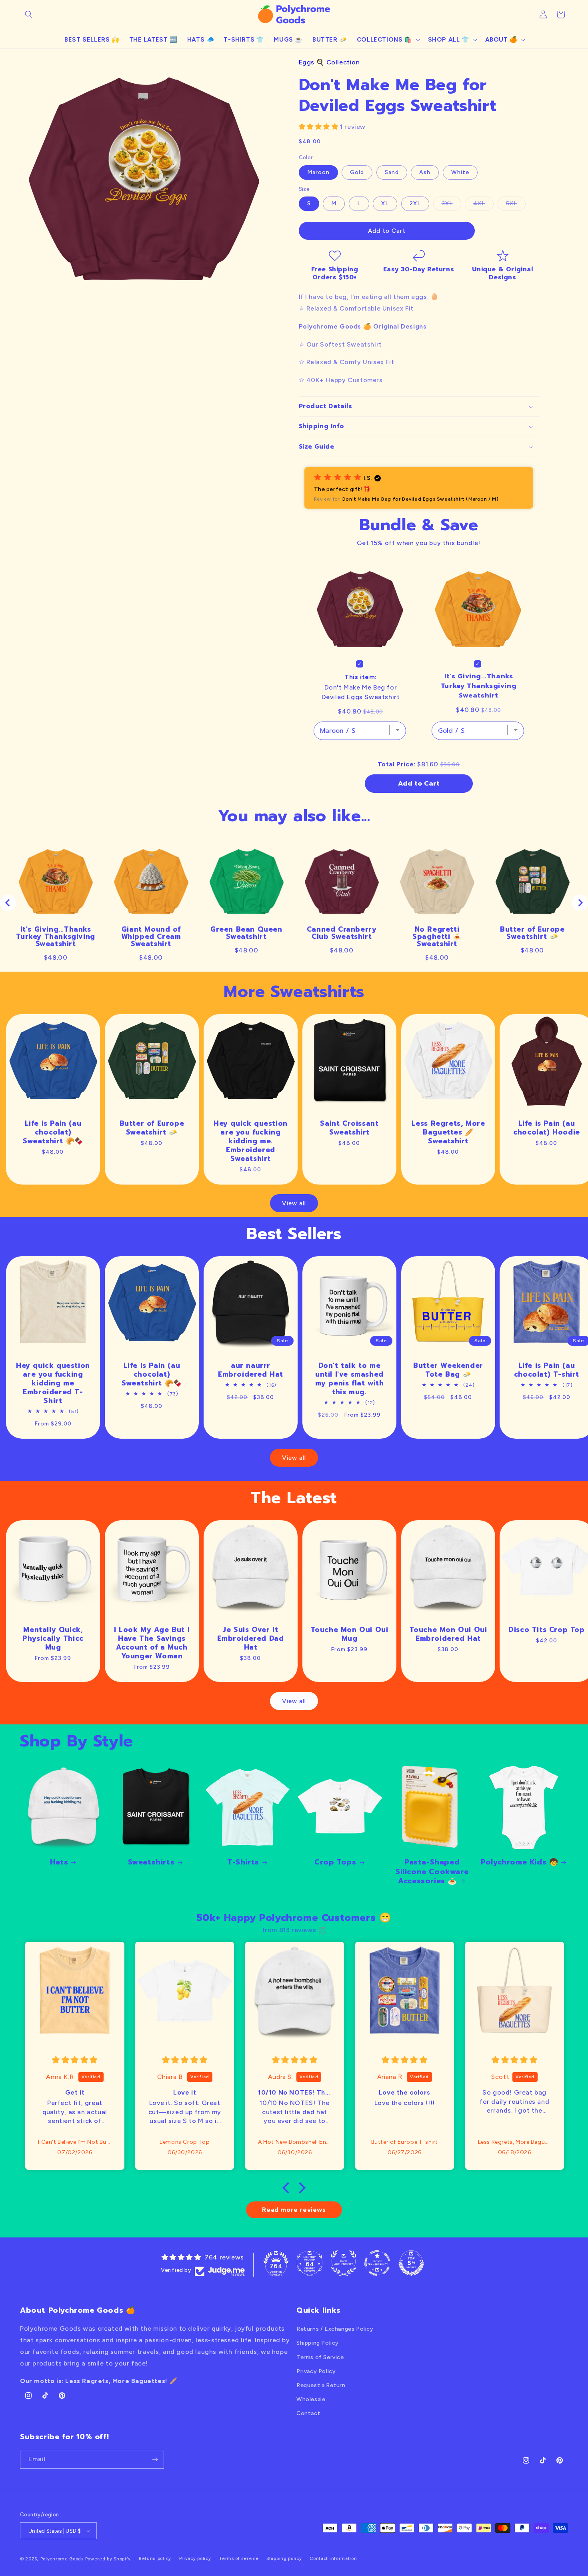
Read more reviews (294, 2210)
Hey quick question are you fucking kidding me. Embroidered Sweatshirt (251, 1141)
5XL (516, 205)
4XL (483, 205)
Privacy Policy (316, 2371)
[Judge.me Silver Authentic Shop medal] (344, 2263)
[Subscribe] (155, 2459)
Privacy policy (195, 2559)
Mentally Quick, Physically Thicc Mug (53, 1638)
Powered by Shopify (108, 2559)
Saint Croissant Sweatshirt (349, 1127)
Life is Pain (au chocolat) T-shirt (547, 1370)
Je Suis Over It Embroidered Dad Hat (250, 1638)
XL (385, 203)
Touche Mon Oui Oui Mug (349, 1634)
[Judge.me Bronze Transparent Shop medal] (377, 2263)
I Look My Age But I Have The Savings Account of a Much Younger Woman (152, 1643)
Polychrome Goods (62, 2559)
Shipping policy (284, 2559)
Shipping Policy (318, 2343)
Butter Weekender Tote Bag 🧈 (448, 1370)
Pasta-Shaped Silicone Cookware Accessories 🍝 (432, 1872)
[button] (29, 14)
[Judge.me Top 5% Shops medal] (411, 2263)
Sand (392, 172)
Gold (357, 172)
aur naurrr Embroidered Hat (251, 1370)
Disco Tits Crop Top (547, 1630)
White (460, 172)
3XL (451, 205)
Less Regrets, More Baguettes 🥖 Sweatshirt (448, 1132)
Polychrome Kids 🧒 (519, 1862)
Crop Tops (335, 1862)
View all (294, 1203)
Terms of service (239, 2559)
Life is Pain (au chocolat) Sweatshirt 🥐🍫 (53, 1132)
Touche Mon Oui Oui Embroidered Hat (448, 1634)
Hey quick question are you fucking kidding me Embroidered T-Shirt (53, 1383)
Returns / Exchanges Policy (335, 2329)
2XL (415, 203)
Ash (425, 172)
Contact (308, 2413)
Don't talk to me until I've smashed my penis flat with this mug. (349, 1379)
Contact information (333, 2559)
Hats (59, 1862)
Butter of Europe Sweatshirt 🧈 (152, 1127)
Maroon (318, 172)
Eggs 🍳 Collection (329, 62)
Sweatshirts (151, 1862)
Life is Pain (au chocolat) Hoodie (547, 1127)
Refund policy (155, 2559)
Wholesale (311, 2399)
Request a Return (321, 2385)
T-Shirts (243, 1862)
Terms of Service (320, 2357)
